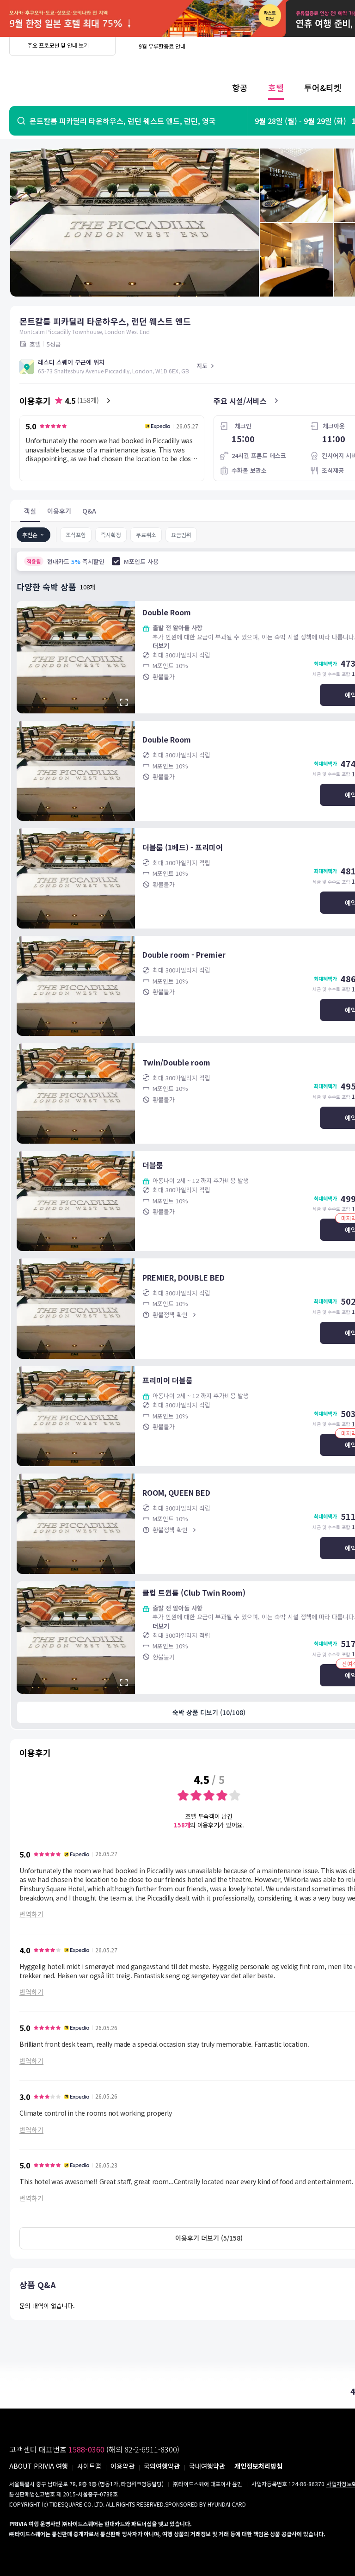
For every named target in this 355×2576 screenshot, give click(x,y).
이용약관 (122, 2466)
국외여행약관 (162, 2466)
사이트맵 (89, 2466)
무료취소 (146, 535)
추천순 (30, 535)
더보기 (161, 646)
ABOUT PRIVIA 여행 (39, 2466)
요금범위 (181, 535)
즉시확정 (111, 535)
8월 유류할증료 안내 (162, 46)
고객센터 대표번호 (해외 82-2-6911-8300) (94, 2449)
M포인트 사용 (141, 561)
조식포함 (76, 535)
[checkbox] (116, 561)
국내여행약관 (207, 2466)
